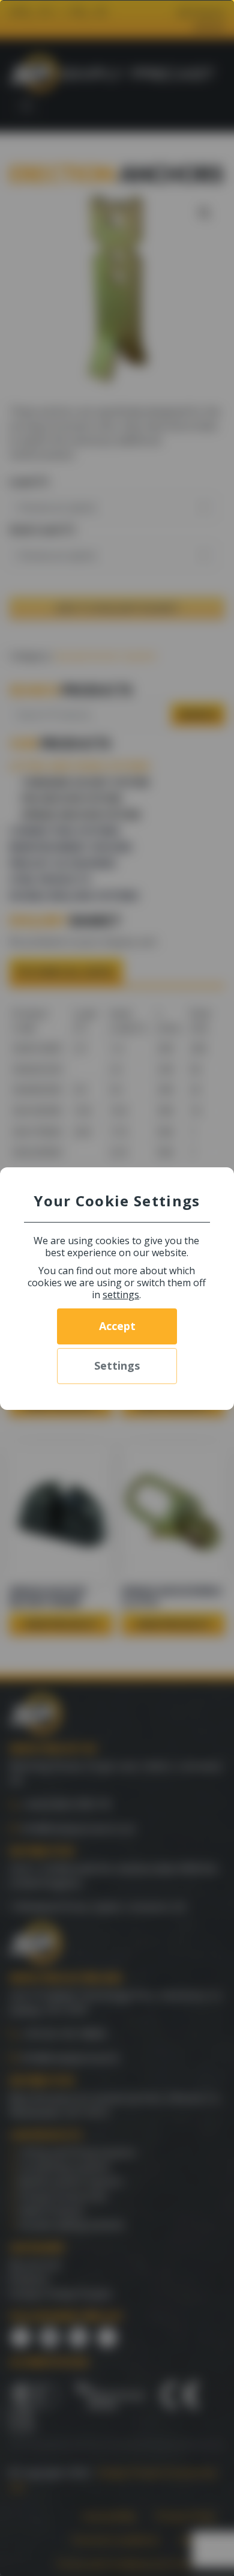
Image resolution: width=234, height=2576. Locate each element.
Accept (117, 1326)
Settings (117, 1365)
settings (121, 1295)
